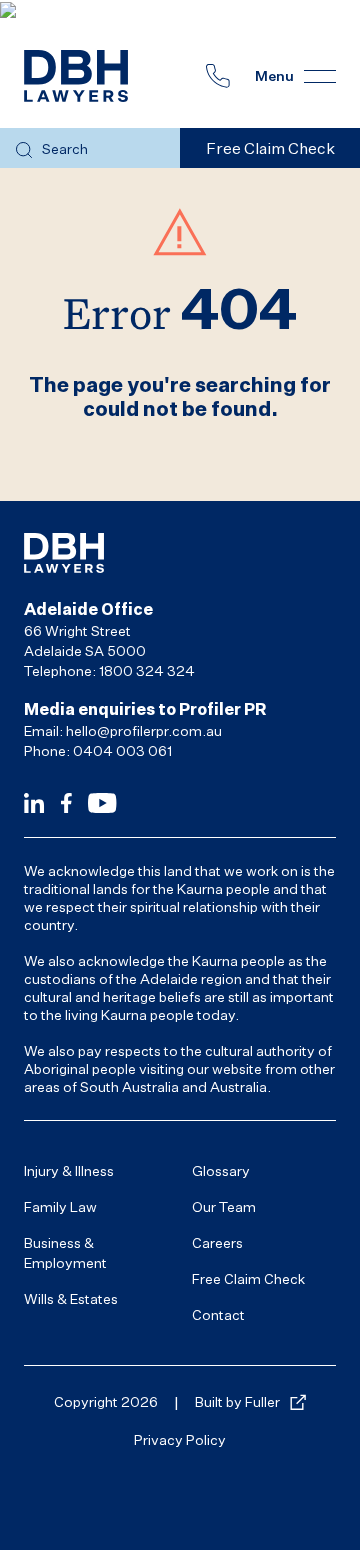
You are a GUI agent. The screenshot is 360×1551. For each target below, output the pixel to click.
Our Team (224, 1206)
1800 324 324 (147, 670)
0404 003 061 (122, 750)
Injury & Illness (69, 1170)
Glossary (221, 1170)
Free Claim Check (248, 1278)
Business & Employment (65, 1252)
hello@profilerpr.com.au (144, 730)
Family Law (60, 1206)
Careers (217, 1242)
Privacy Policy (180, 1439)
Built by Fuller (237, 1401)
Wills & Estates (71, 1298)
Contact (218, 1314)
